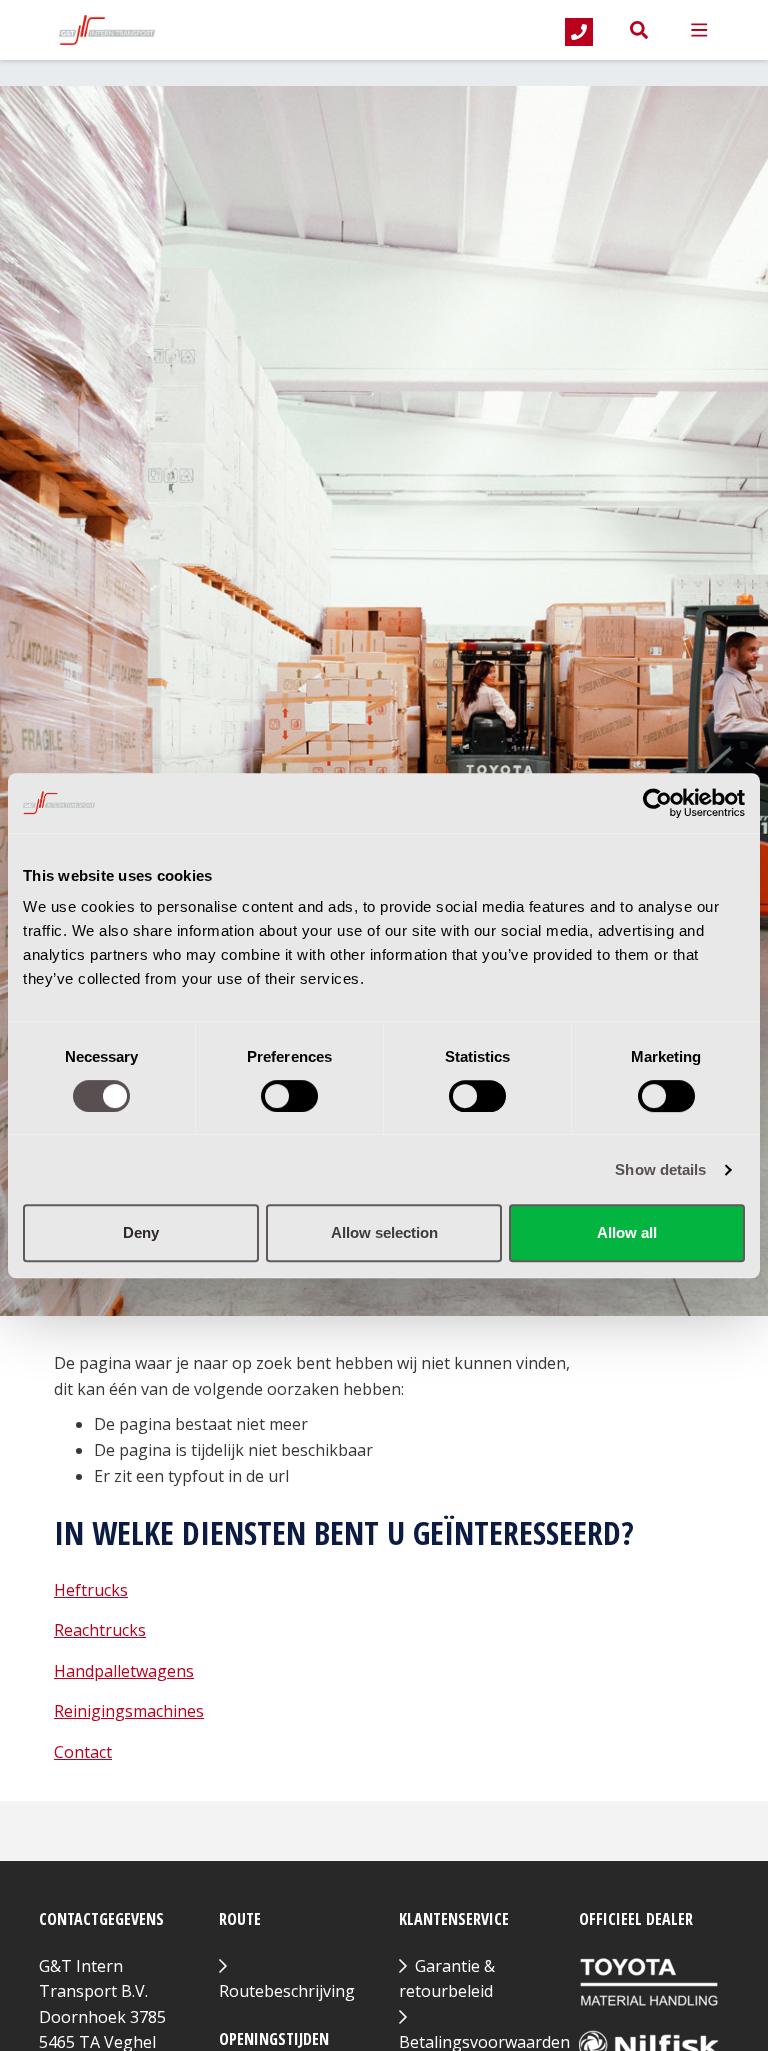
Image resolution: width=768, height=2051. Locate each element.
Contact (83, 1752)
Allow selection (384, 1232)
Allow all (627, 1232)
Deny (141, 1232)
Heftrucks (91, 1590)
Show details (660, 1169)
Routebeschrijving (287, 1991)
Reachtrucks (100, 1630)
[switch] (289, 1096)
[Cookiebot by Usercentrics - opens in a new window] (657, 803)
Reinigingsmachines (129, 1711)
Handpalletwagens (124, 1671)
